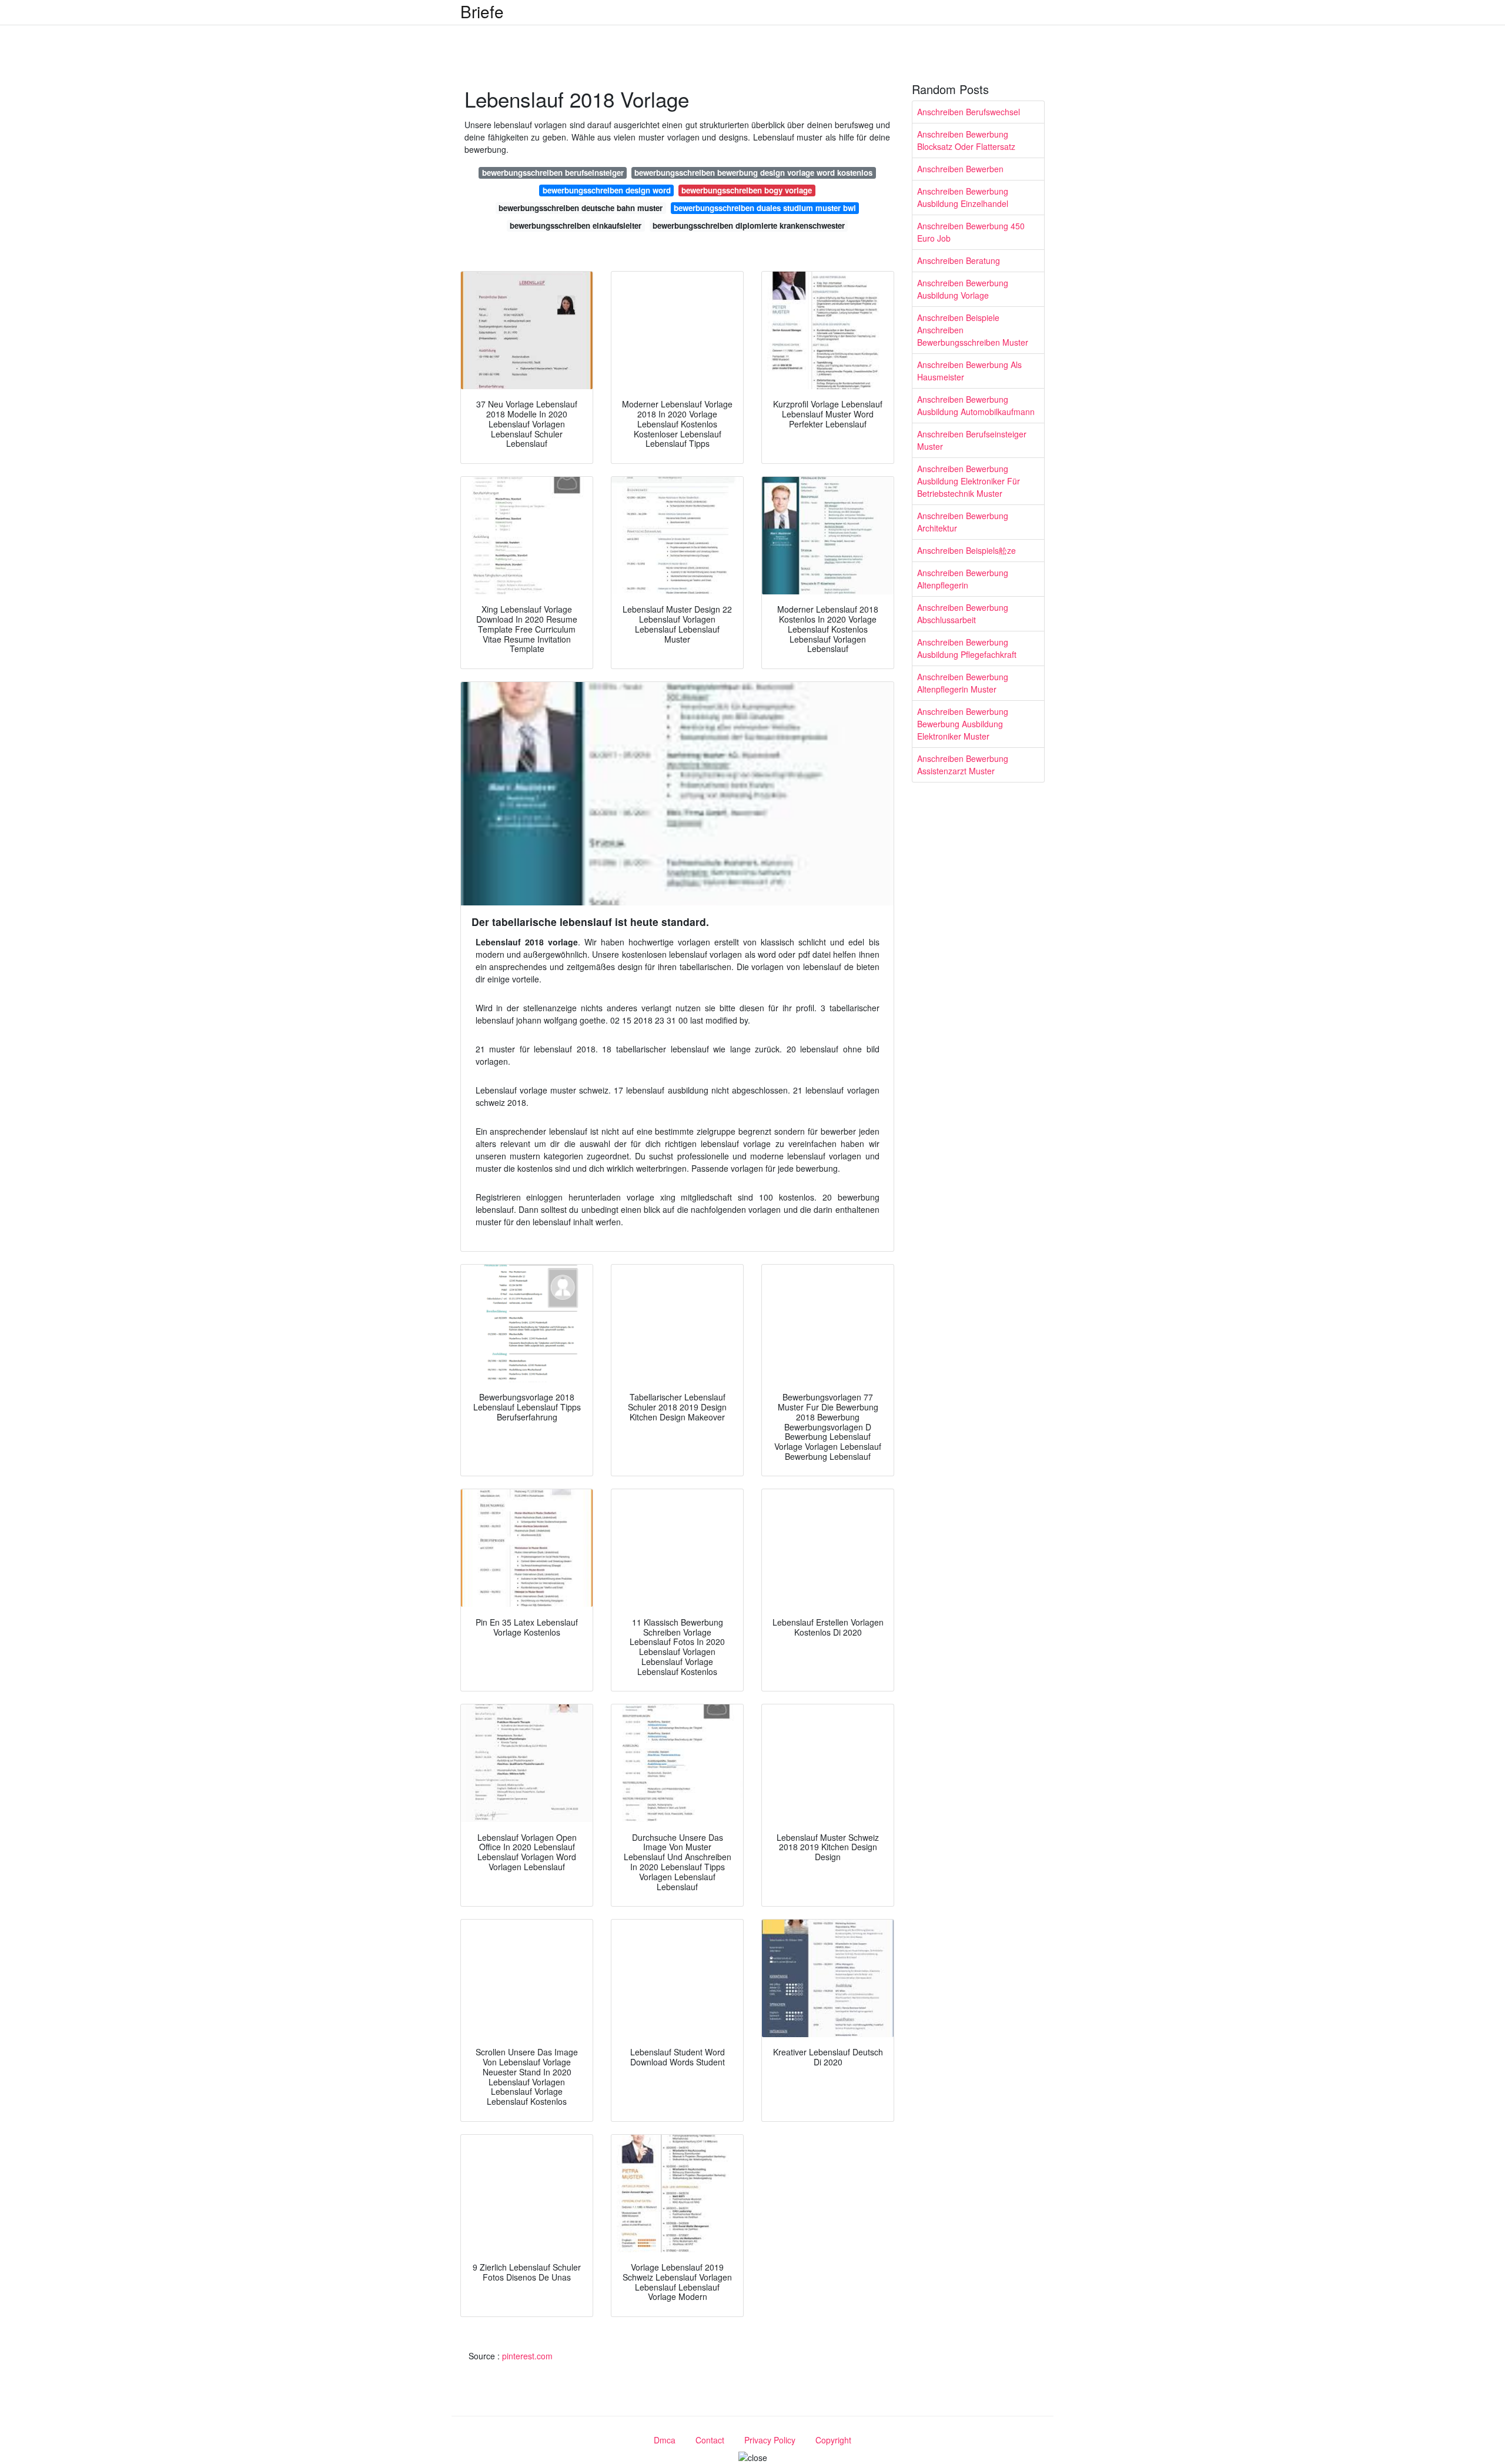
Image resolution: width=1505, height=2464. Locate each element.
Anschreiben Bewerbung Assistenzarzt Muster (963, 765)
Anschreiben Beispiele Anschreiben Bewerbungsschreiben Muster (973, 330)
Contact (710, 2440)
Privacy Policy (770, 2440)
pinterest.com (527, 2356)
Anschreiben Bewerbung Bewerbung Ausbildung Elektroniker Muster (963, 724)
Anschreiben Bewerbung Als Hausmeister (969, 371)
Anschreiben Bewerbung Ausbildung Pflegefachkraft (967, 648)
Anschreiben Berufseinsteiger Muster (972, 440)
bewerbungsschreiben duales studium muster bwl (765, 208)
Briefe (482, 11)
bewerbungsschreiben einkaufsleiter (576, 225)
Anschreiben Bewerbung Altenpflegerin (963, 579)
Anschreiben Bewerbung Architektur (963, 522)
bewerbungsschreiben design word (607, 190)
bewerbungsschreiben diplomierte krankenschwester (749, 225)
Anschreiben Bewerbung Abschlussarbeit (963, 614)
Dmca (665, 2440)
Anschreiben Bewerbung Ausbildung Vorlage (963, 289)
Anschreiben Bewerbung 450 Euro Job (971, 232)
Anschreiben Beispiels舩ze (966, 550)
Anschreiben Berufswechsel (969, 112)
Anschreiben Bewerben (960, 169)
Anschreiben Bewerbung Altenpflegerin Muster (963, 683)
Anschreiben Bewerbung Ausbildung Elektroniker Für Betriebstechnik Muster (969, 481)
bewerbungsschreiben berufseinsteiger (553, 173)
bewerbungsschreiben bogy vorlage (747, 190)
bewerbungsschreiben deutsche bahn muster (581, 208)
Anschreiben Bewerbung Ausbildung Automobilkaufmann (976, 405)
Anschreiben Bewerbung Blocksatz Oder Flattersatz (966, 140)
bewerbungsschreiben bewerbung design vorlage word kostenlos (753, 173)
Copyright (833, 2440)
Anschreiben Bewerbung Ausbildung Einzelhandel (963, 197)
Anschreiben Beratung (959, 260)
